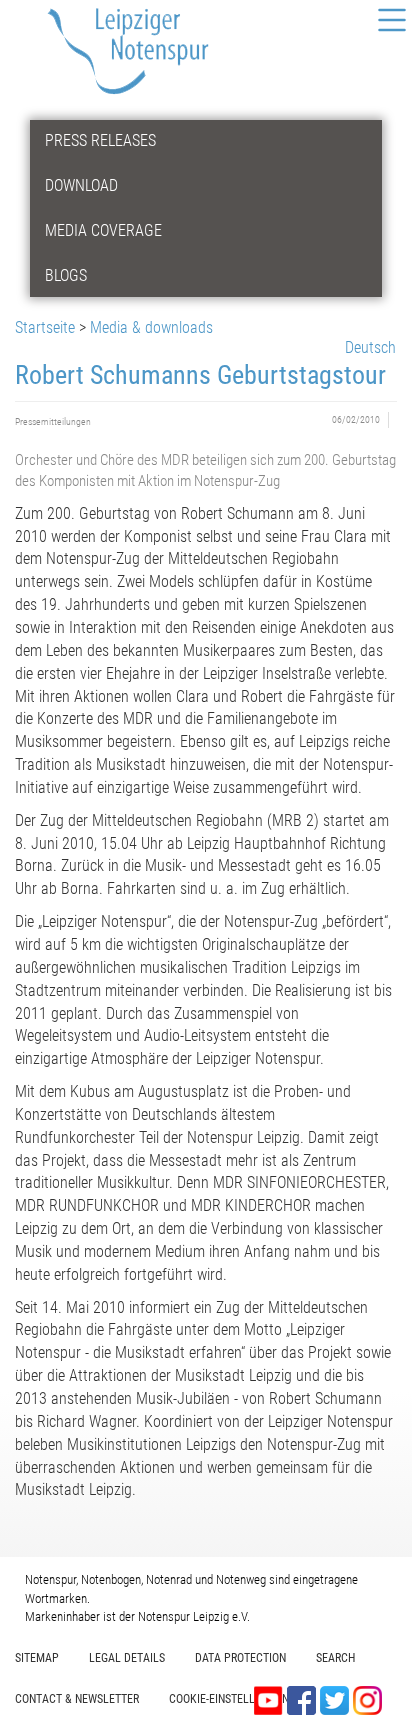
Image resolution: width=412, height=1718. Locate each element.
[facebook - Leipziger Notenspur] (303, 1699)
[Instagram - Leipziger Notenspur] (367, 1699)
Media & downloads (151, 327)
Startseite (45, 327)
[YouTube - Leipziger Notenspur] (270, 1699)
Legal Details (127, 1658)
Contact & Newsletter (77, 1699)
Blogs (66, 275)
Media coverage (103, 230)
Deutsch (370, 347)
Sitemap (37, 1658)
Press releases (100, 140)
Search (335, 1658)
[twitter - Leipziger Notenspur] (336, 1699)
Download (81, 185)
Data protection (240, 1658)
